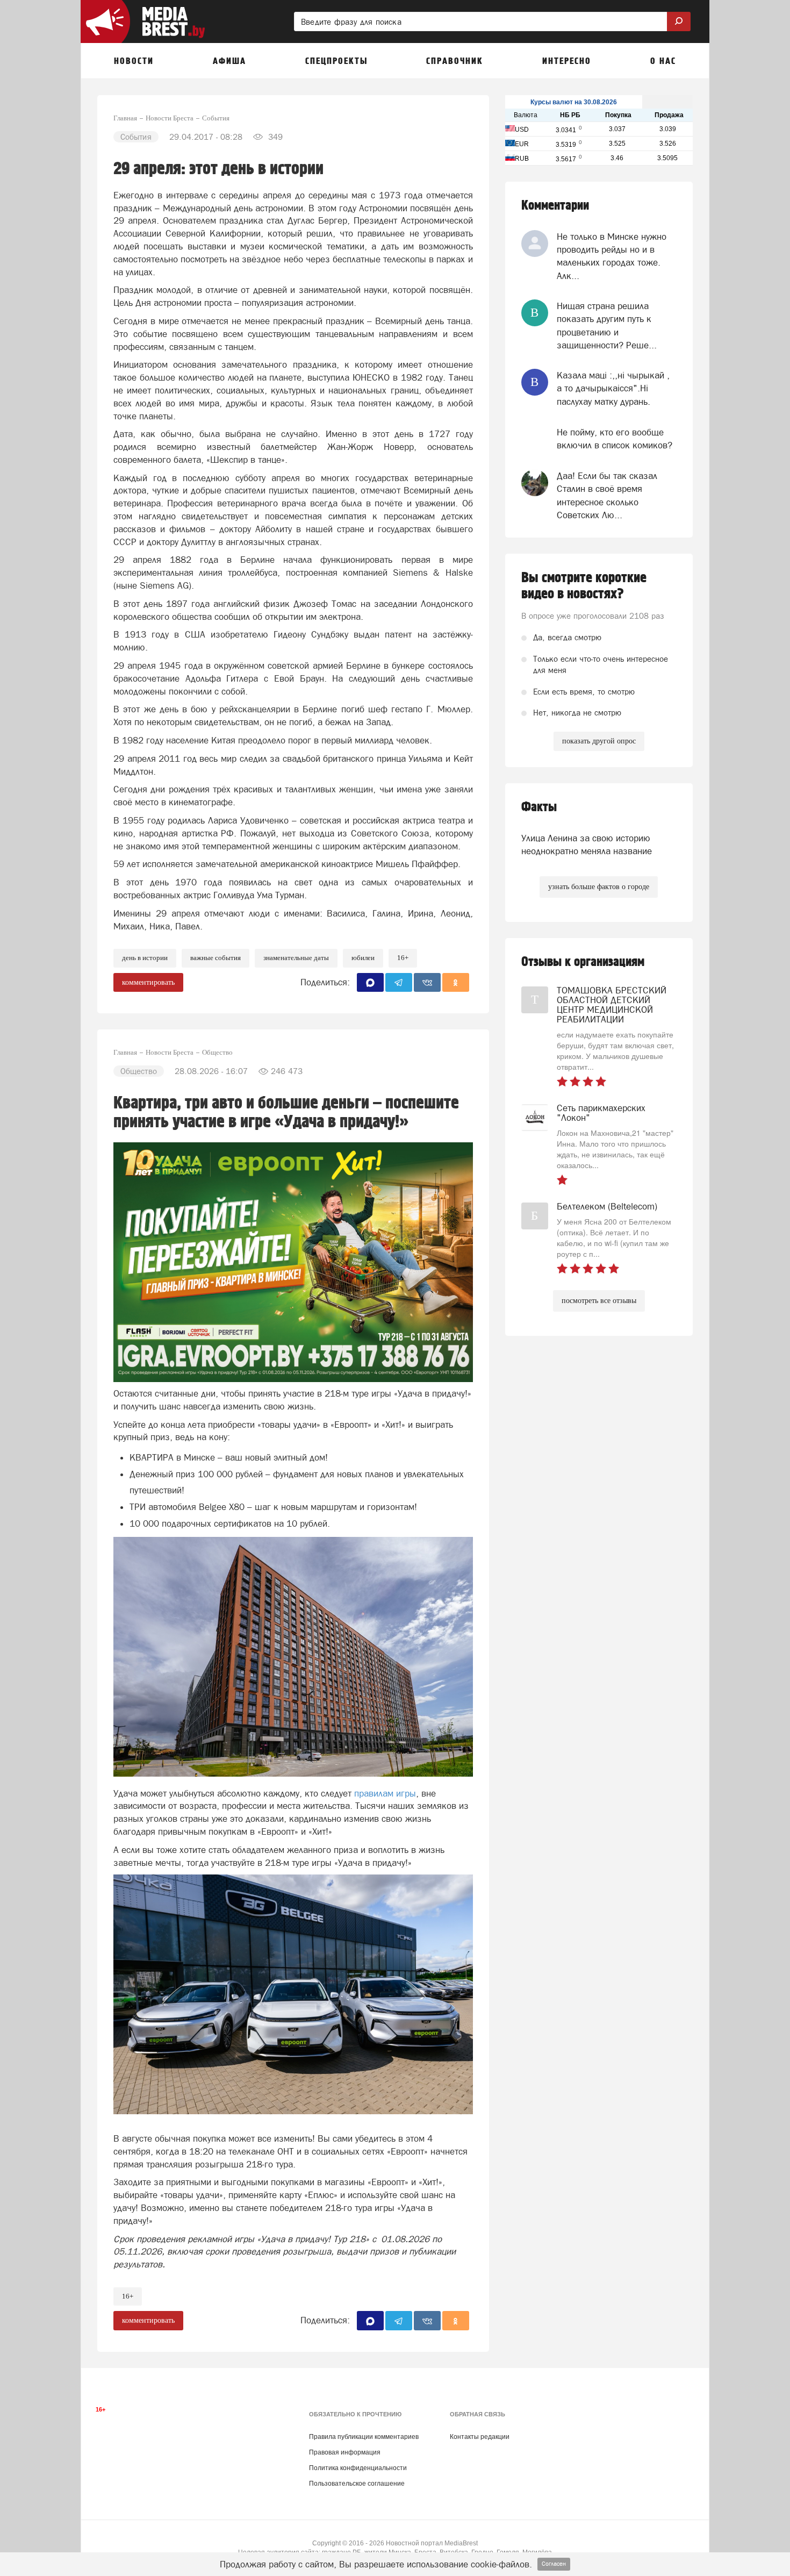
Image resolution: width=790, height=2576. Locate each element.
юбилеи (363, 958)
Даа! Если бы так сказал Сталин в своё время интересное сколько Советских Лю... (607, 495)
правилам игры (385, 1793)
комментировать (148, 982)
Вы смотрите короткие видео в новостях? (584, 586)
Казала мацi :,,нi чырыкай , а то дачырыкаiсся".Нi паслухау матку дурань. (613, 388)
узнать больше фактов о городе (599, 887)
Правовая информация (345, 2452)
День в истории (145, 958)
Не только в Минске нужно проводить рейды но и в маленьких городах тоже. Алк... (612, 256)
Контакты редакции (480, 2437)
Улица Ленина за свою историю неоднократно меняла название (587, 845)
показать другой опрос (599, 741)
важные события (216, 958)
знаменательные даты (296, 958)
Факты (539, 807)
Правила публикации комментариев (364, 2437)
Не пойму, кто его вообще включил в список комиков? (615, 439)
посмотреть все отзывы (599, 1301)
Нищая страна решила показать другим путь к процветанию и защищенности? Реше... (607, 325)
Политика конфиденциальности (358, 2468)
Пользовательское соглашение (357, 2484)
